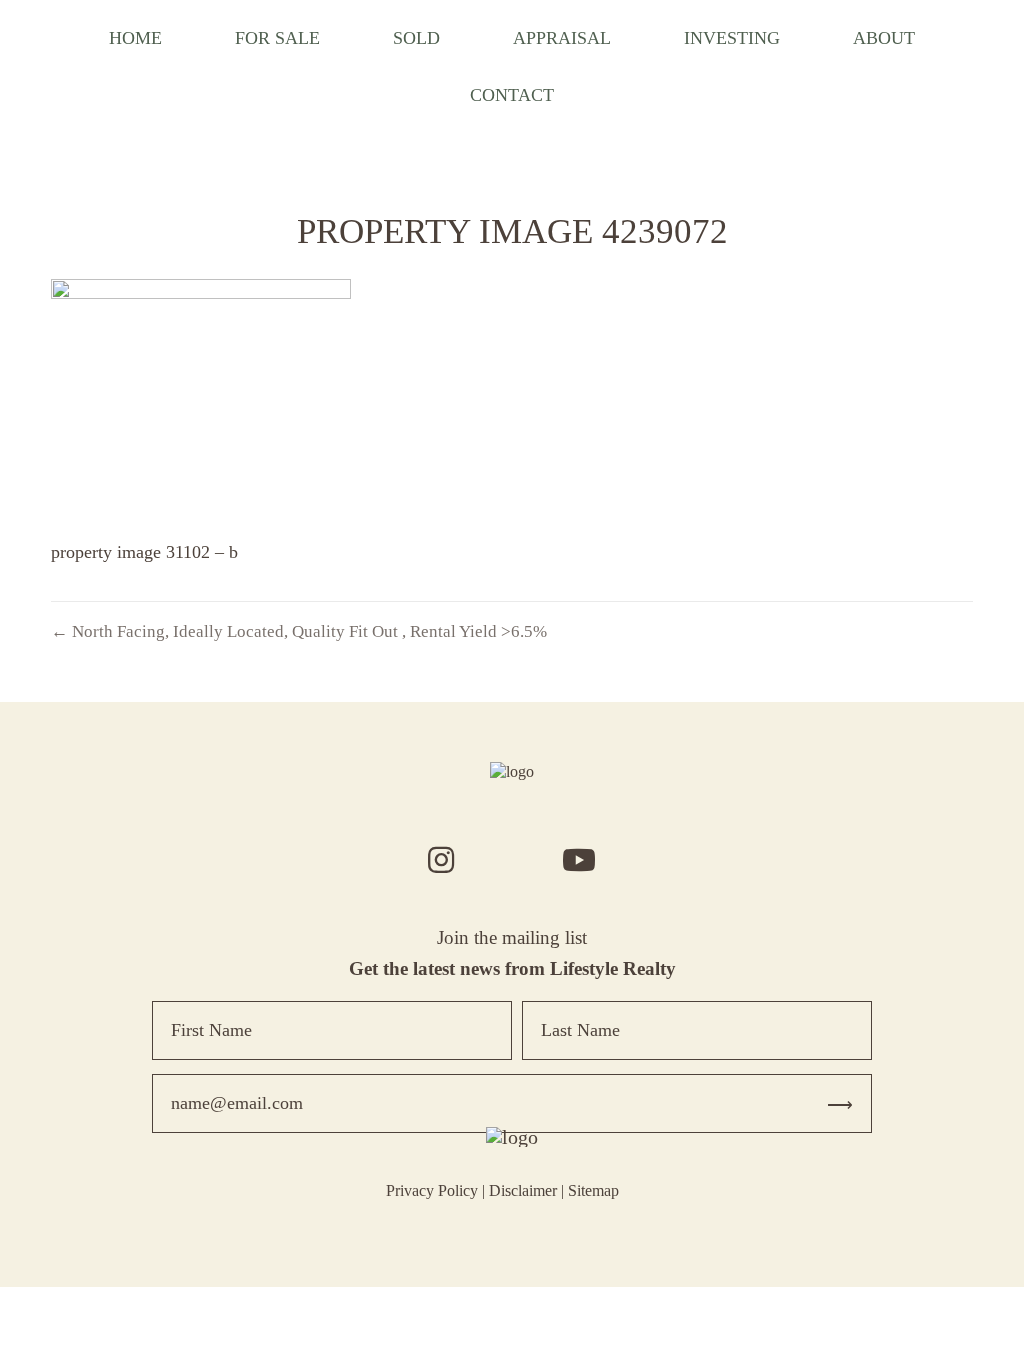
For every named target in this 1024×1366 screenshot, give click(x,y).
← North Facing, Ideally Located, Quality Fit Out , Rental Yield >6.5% (299, 631)
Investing (732, 38)
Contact (512, 95)
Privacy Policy (432, 1190)
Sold (416, 38)
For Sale (277, 38)
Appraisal (562, 38)
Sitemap (593, 1190)
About (884, 38)
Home (135, 38)
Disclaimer (523, 1190)
